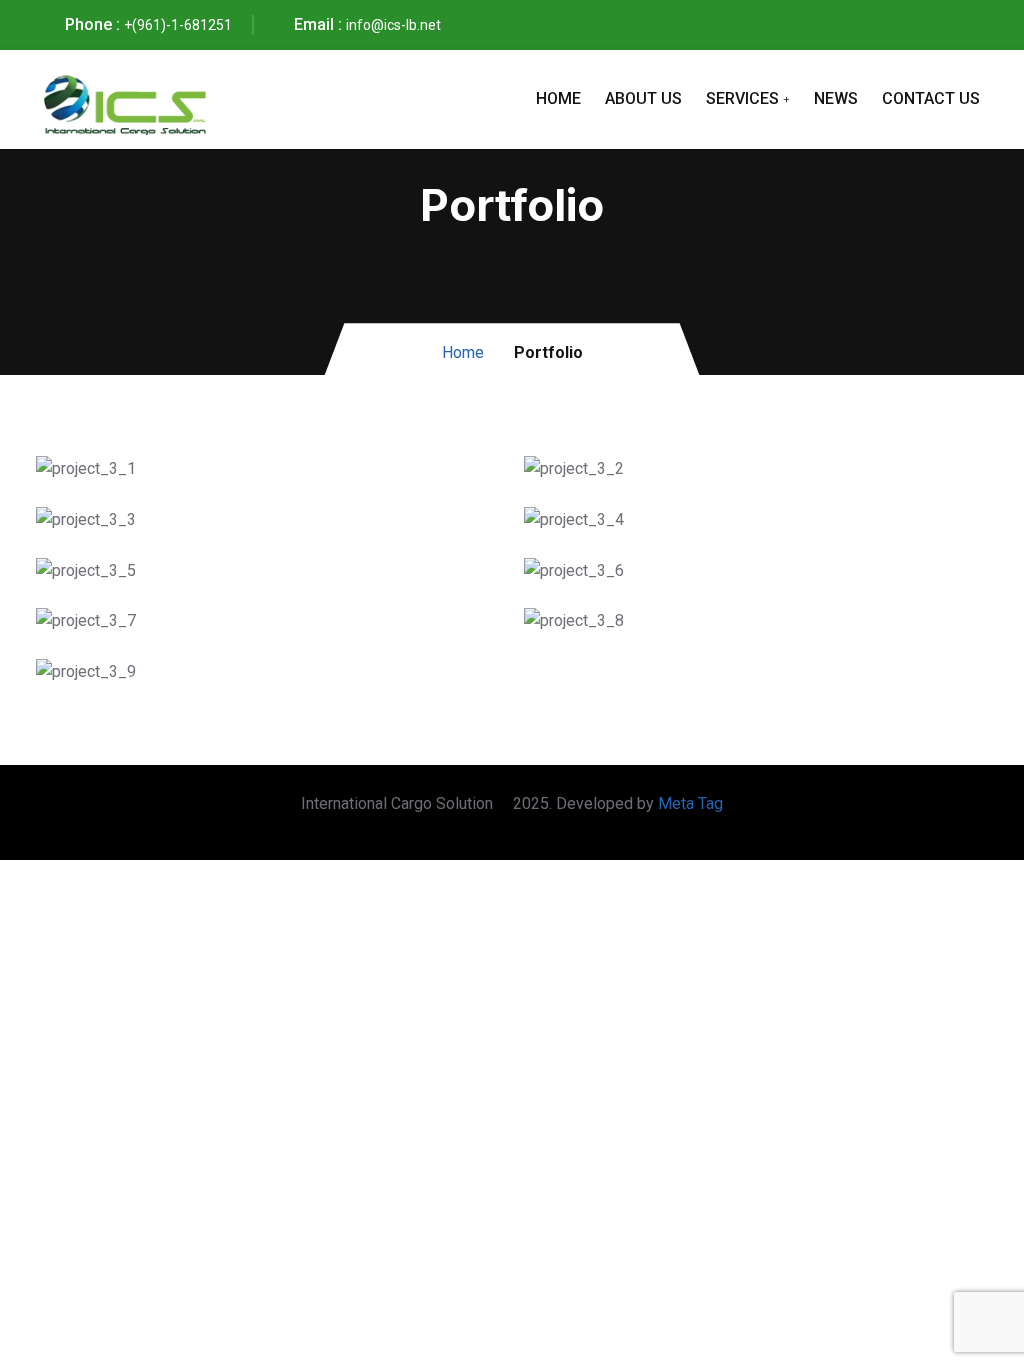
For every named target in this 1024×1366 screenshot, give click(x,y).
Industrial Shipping (169, 676)
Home (558, 98)
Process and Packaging (678, 524)
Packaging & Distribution (195, 473)
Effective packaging (175, 524)
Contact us (931, 98)
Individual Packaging (667, 473)
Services (742, 98)
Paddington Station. (174, 575)
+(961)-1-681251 (178, 25)
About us (643, 98)
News (836, 98)
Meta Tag (690, 803)
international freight (175, 625)
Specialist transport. (664, 575)
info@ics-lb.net (393, 25)
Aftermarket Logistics (671, 625)
